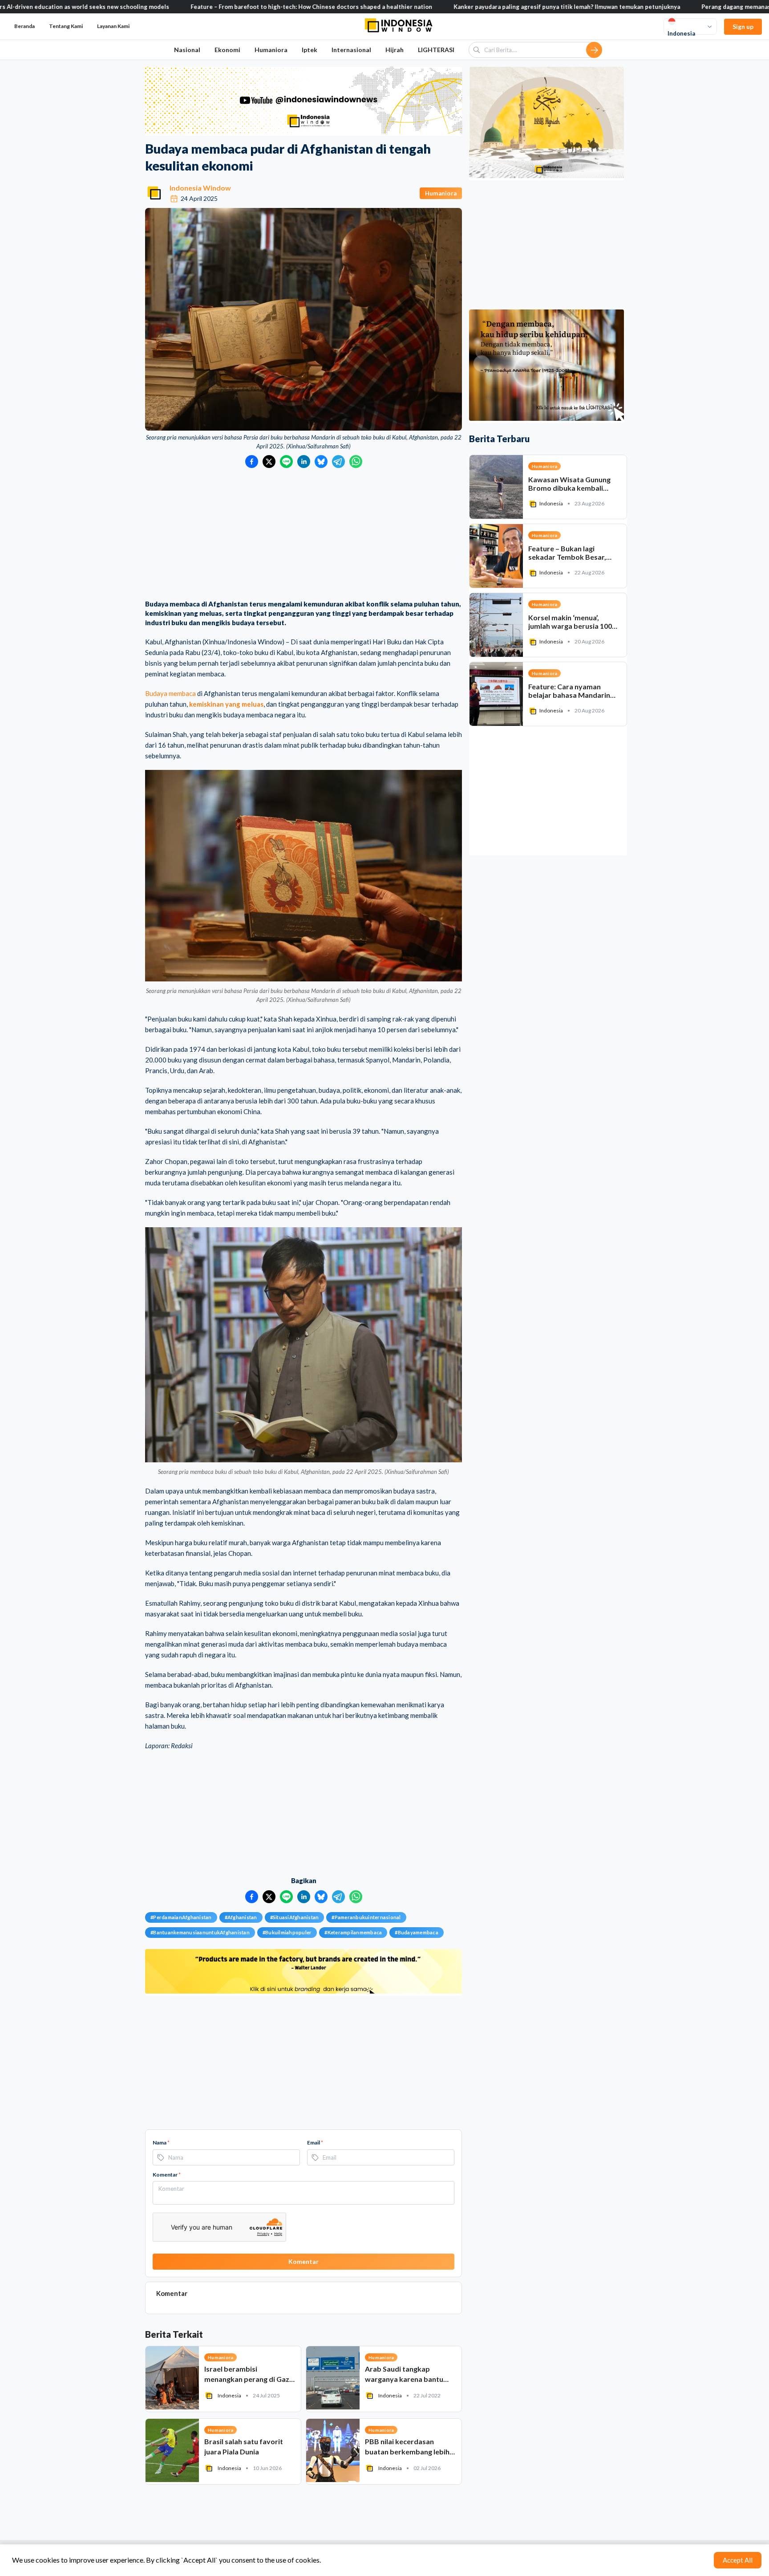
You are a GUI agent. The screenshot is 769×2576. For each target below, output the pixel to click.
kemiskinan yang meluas (226, 704)
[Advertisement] (304, 535)
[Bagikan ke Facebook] (252, 462)
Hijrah (395, 50)
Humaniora (271, 50)
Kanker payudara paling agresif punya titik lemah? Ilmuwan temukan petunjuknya (466, 7)
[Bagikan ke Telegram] (338, 462)
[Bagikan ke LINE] (286, 462)
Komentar (167, 2175)
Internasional (351, 50)
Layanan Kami (113, 26)
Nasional (187, 50)
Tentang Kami (66, 26)
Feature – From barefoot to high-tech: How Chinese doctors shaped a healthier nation (211, 7)
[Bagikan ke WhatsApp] (356, 462)
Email (315, 2143)
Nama (161, 2143)
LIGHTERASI (436, 50)
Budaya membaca (170, 693)
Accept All (738, 2560)
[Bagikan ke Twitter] (269, 462)
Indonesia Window (200, 188)
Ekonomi (227, 50)
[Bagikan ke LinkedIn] (304, 462)
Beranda (24, 26)
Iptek (310, 50)
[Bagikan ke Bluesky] (321, 462)
